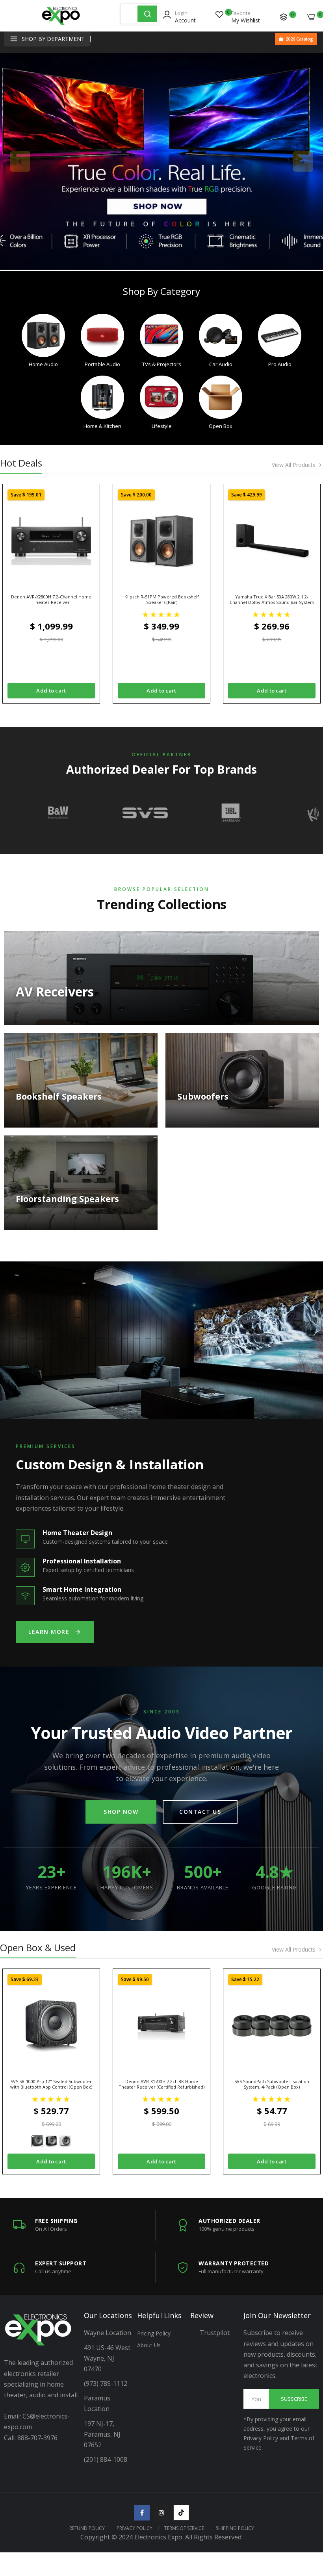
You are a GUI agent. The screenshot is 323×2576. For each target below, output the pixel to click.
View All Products (294, 465)
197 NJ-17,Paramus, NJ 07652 (102, 2434)
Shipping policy (235, 2528)
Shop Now (121, 1812)
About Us (149, 2345)
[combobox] (129, 14)
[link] (161, 161)
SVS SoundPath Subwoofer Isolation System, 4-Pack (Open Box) (272, 2084)
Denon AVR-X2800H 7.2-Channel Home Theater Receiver (51, 600)
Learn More (49, 1632)
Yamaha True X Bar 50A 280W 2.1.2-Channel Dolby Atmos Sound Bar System (272, 600)
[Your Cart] (311, 17)
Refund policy (87, 2528)
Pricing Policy (154, 2333)
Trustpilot (215, 2333)
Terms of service (184, 2528)
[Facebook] (142, 2513)
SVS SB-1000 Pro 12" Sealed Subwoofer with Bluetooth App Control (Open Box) (51, 2084)
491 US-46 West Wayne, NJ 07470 (108, 2358)
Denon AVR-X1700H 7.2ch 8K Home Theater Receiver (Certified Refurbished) (161, 2084)
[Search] (147, 14)
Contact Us (200, 1812)
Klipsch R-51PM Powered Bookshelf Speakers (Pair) (162, 600)
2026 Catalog (299, 39)
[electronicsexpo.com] (61, 22)
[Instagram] (161, 2513)
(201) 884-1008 (106, 2459)
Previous (20, 161)
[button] (161, 614)
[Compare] (284, 17)
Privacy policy (135, 2528)
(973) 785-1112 (106, 2383)
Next (303, 161)
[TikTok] (181, 2513)
